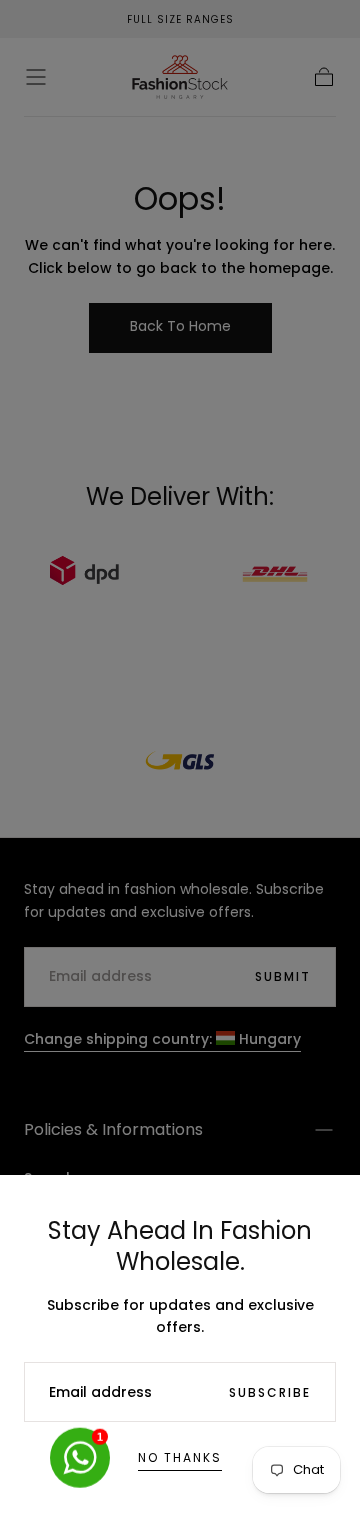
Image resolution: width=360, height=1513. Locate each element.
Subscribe (270, 1392)
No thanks (180, 1457)
